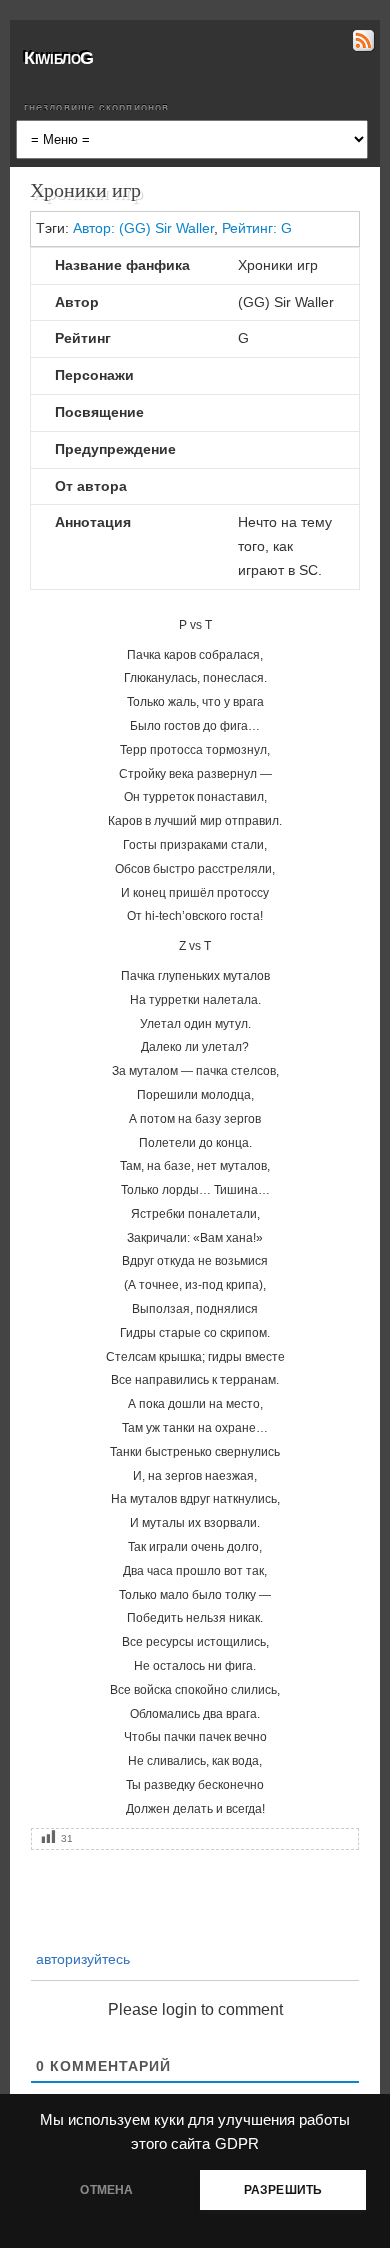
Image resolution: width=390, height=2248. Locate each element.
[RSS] (361, 43)
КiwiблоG (59, 58)
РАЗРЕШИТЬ (283, 2190)
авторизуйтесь (81, 1959)
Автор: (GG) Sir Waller (143, 228)
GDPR (237, 2144)
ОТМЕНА (106, 2190)
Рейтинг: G (257, 228)
